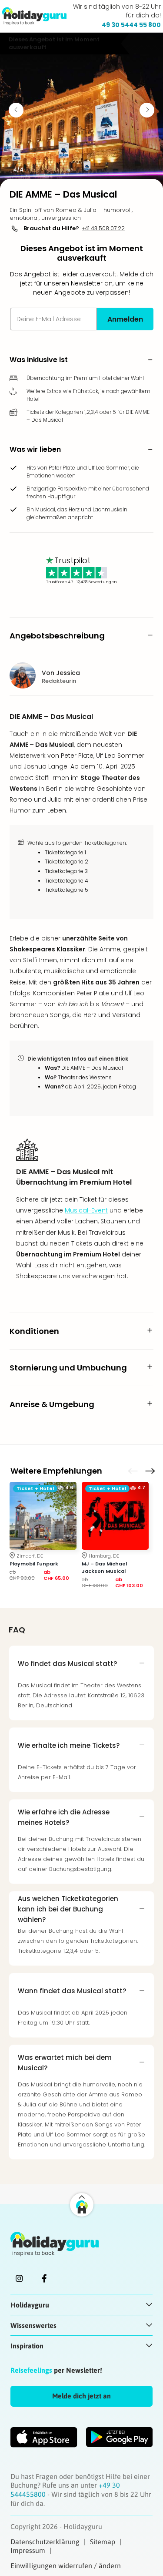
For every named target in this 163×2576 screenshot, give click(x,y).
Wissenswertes (33, 2325)
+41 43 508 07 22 (103, 228)
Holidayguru (30, 2305)
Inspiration (27, 2346)
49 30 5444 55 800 (131, 25)
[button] (81, 360)
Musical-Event (86, 1210)
